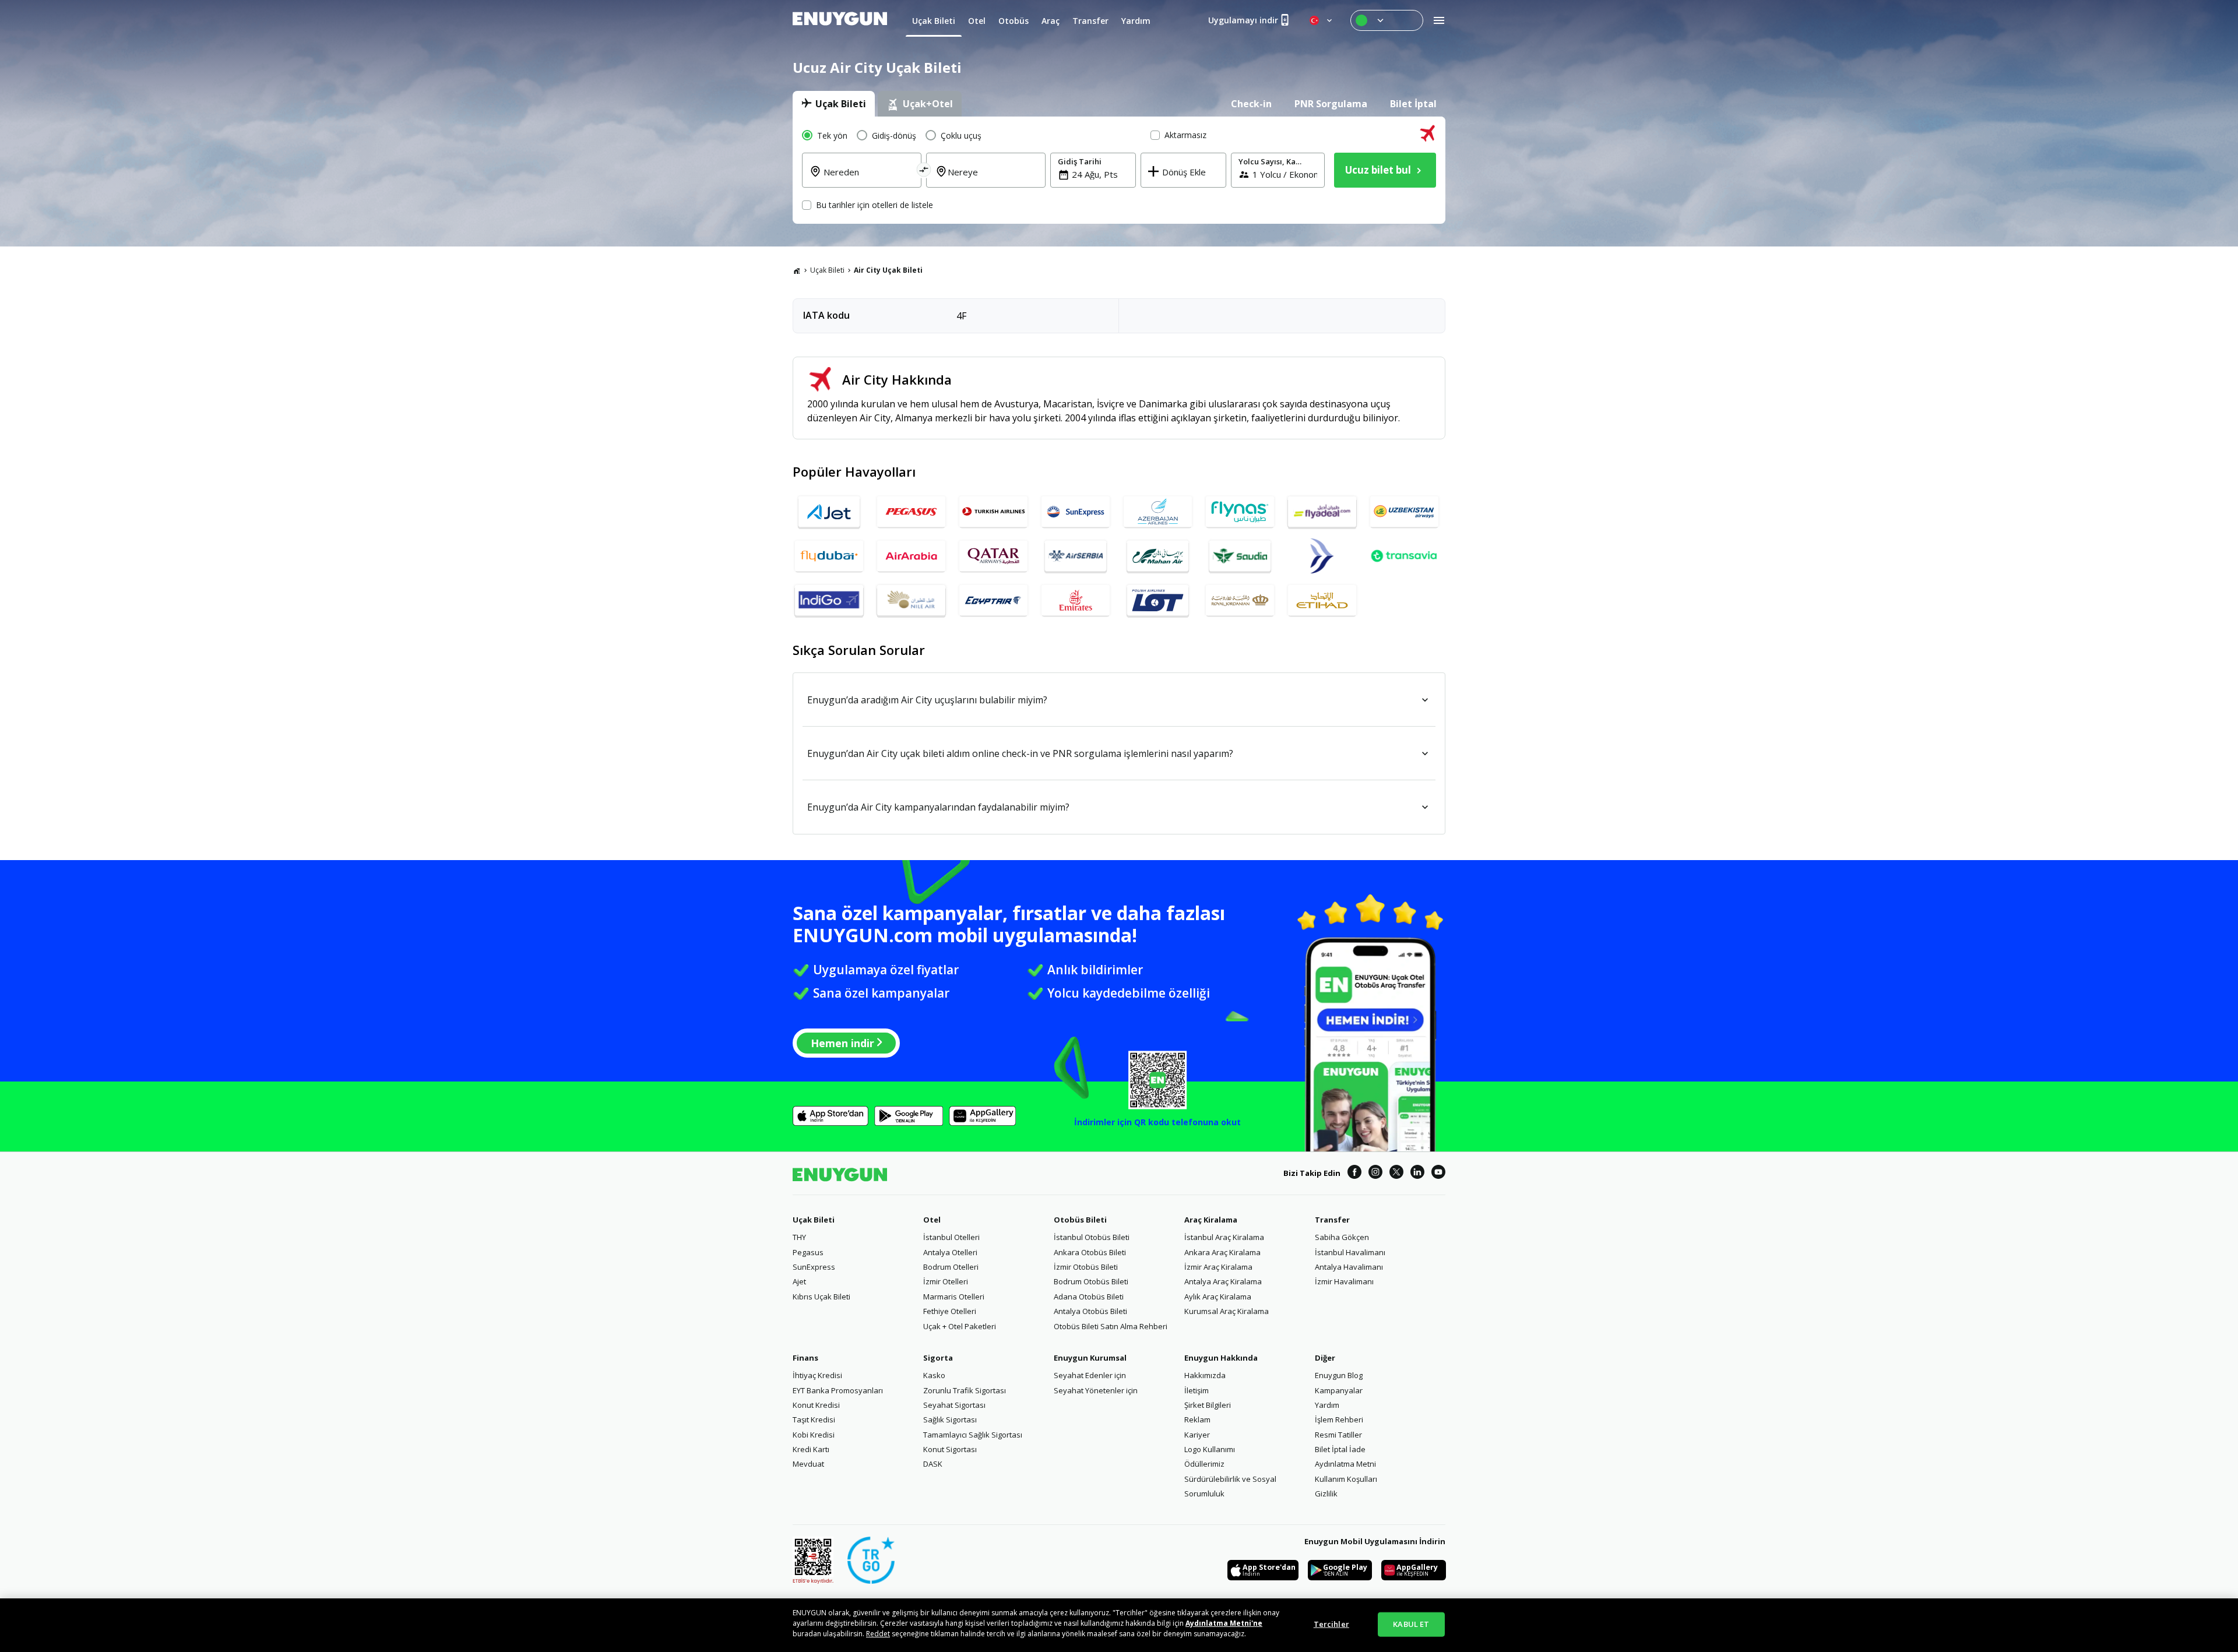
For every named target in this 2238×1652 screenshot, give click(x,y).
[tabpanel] (1119, 170)
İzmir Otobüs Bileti (1086, 1267)
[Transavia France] (1404, 556)
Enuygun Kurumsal (1090, 1358)
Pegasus (808, 1252)
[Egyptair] (993, 600)
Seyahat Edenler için (1090, 1375)
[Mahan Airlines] (1158, 556)
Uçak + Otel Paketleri (960, 1326)
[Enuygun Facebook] (1354, 1174)
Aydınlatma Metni (1345, 1464)
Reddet (878, 1634)
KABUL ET (1411, 1624)
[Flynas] (1240, 512)
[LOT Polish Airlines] (1158, 600)
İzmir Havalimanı (1344, 1281)
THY (799, 1237)
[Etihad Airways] (1322, 600)
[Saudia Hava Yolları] (1240, 556)
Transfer (1332, 1220)
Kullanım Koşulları (1346, 1479)
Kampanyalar (1339, 1390)
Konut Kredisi (816, 1405)
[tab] (834, 104)
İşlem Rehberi (1339, 1419)
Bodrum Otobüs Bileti (1091, 1281)
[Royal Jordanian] (1240, 600)
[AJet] (829, 512)
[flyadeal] (1322, 512)
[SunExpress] (1076, 512)
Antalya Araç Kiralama (1223, 1281)
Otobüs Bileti (1080, 1220)
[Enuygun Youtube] (1438, 1174)
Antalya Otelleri (950, 1252)
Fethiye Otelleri (950, 1311)
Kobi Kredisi (814, 1435)
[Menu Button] (1387, 20)
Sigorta (938, 1358)
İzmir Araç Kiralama (1218, 1267)
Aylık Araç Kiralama (1218, 1297)
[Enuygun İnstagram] (1375, 1174)
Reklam (1197, 1419)
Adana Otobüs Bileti (1089, 1297)
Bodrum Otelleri (951, 1267)
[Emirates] (1076, 600)
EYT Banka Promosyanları (838, 1390)
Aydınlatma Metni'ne (1224, 1623)
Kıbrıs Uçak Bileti (821, 1297)
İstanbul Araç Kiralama (1224, 1237)
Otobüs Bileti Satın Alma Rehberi (1111, 1326)
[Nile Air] (911, 600)
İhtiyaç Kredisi (817, 1375)
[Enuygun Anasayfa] (840, 20)
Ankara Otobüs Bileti (1090, 1252)
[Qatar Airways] (993, 556)
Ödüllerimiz (1204, 1464)
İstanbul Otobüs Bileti (1092, 1237)
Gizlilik (1326, 1494)
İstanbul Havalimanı (1350, 1252)
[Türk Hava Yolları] (993, 512)
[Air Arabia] (911, 556)
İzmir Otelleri (946, 1281)
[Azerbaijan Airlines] (1158, 512)
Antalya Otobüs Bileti (1090, 1311)
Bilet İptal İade (1340, 1449)
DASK (933, 1464)
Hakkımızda (1205, 1375)
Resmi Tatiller (1338, 1435)
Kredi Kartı (811, 1449)
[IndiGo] (829, 600)
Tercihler (1331, 1624)
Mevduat (808, 1464)
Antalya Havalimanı (1349, 1267)
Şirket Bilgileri (1208, 1405)
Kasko (934, 1375)
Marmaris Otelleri (954, 1297)
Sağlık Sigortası (950, 1419)
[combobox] (869, 179)
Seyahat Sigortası (954, 1405)
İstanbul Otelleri (951, 1237)
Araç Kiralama (1211, 1220)
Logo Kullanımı (1210, 1449)
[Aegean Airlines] (1322, 556)
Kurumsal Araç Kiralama (1227, 1311)
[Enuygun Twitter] (1396, 1174)
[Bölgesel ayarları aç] (1322, 20)
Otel (932, 1220)
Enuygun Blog (1339, 1375)
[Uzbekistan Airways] (1404, 512)
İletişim (1197, 1390)
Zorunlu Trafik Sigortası (965, 1390)
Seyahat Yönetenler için (1096, 1390)
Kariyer (1197, 1435)
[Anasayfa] (797, 270)
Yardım (1327, 1405)
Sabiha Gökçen (1342, 1237)
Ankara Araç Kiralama (1222, 1252)
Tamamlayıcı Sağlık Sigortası (973, 1435)
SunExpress (814, 1267)
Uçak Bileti (827, 270)
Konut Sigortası (950, 1449)
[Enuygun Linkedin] (1417, 1174)
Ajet (799, 1281)
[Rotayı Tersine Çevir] (924, 172)
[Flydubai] (829, 556)
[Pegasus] (911, 512)
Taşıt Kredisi (814, 1419)
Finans (805, 1358)
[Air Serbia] (1076, 556)
